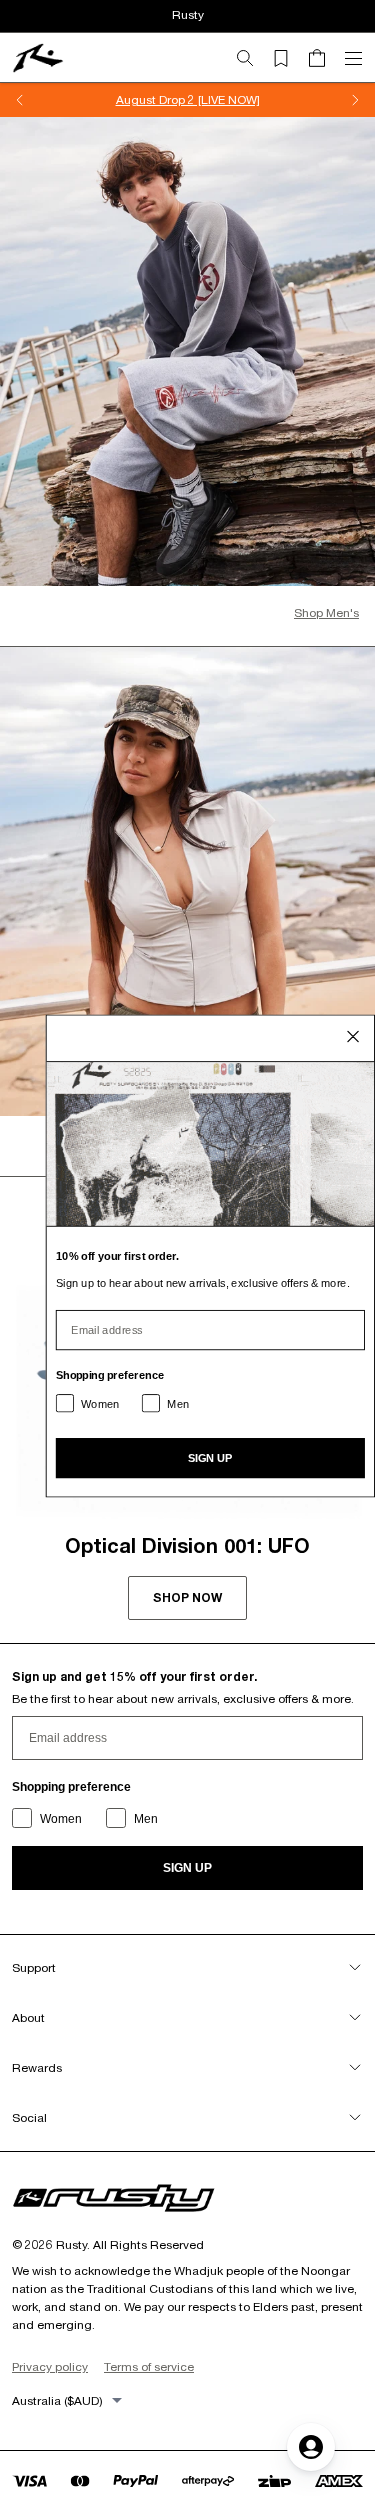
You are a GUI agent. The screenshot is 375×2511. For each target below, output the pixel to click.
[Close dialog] (353, 1036)
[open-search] (253, 58)
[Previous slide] (20, 100)
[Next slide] (355, 100)
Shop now (187, 1597)
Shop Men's (326, 612)
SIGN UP (187, 1868)
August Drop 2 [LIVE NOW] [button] (188, 99)
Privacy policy (50, 2366)
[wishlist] (289, 58)
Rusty (188, 14)
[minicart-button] (325, 58)
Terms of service (149, 2366)
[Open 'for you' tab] (311, 2447)
